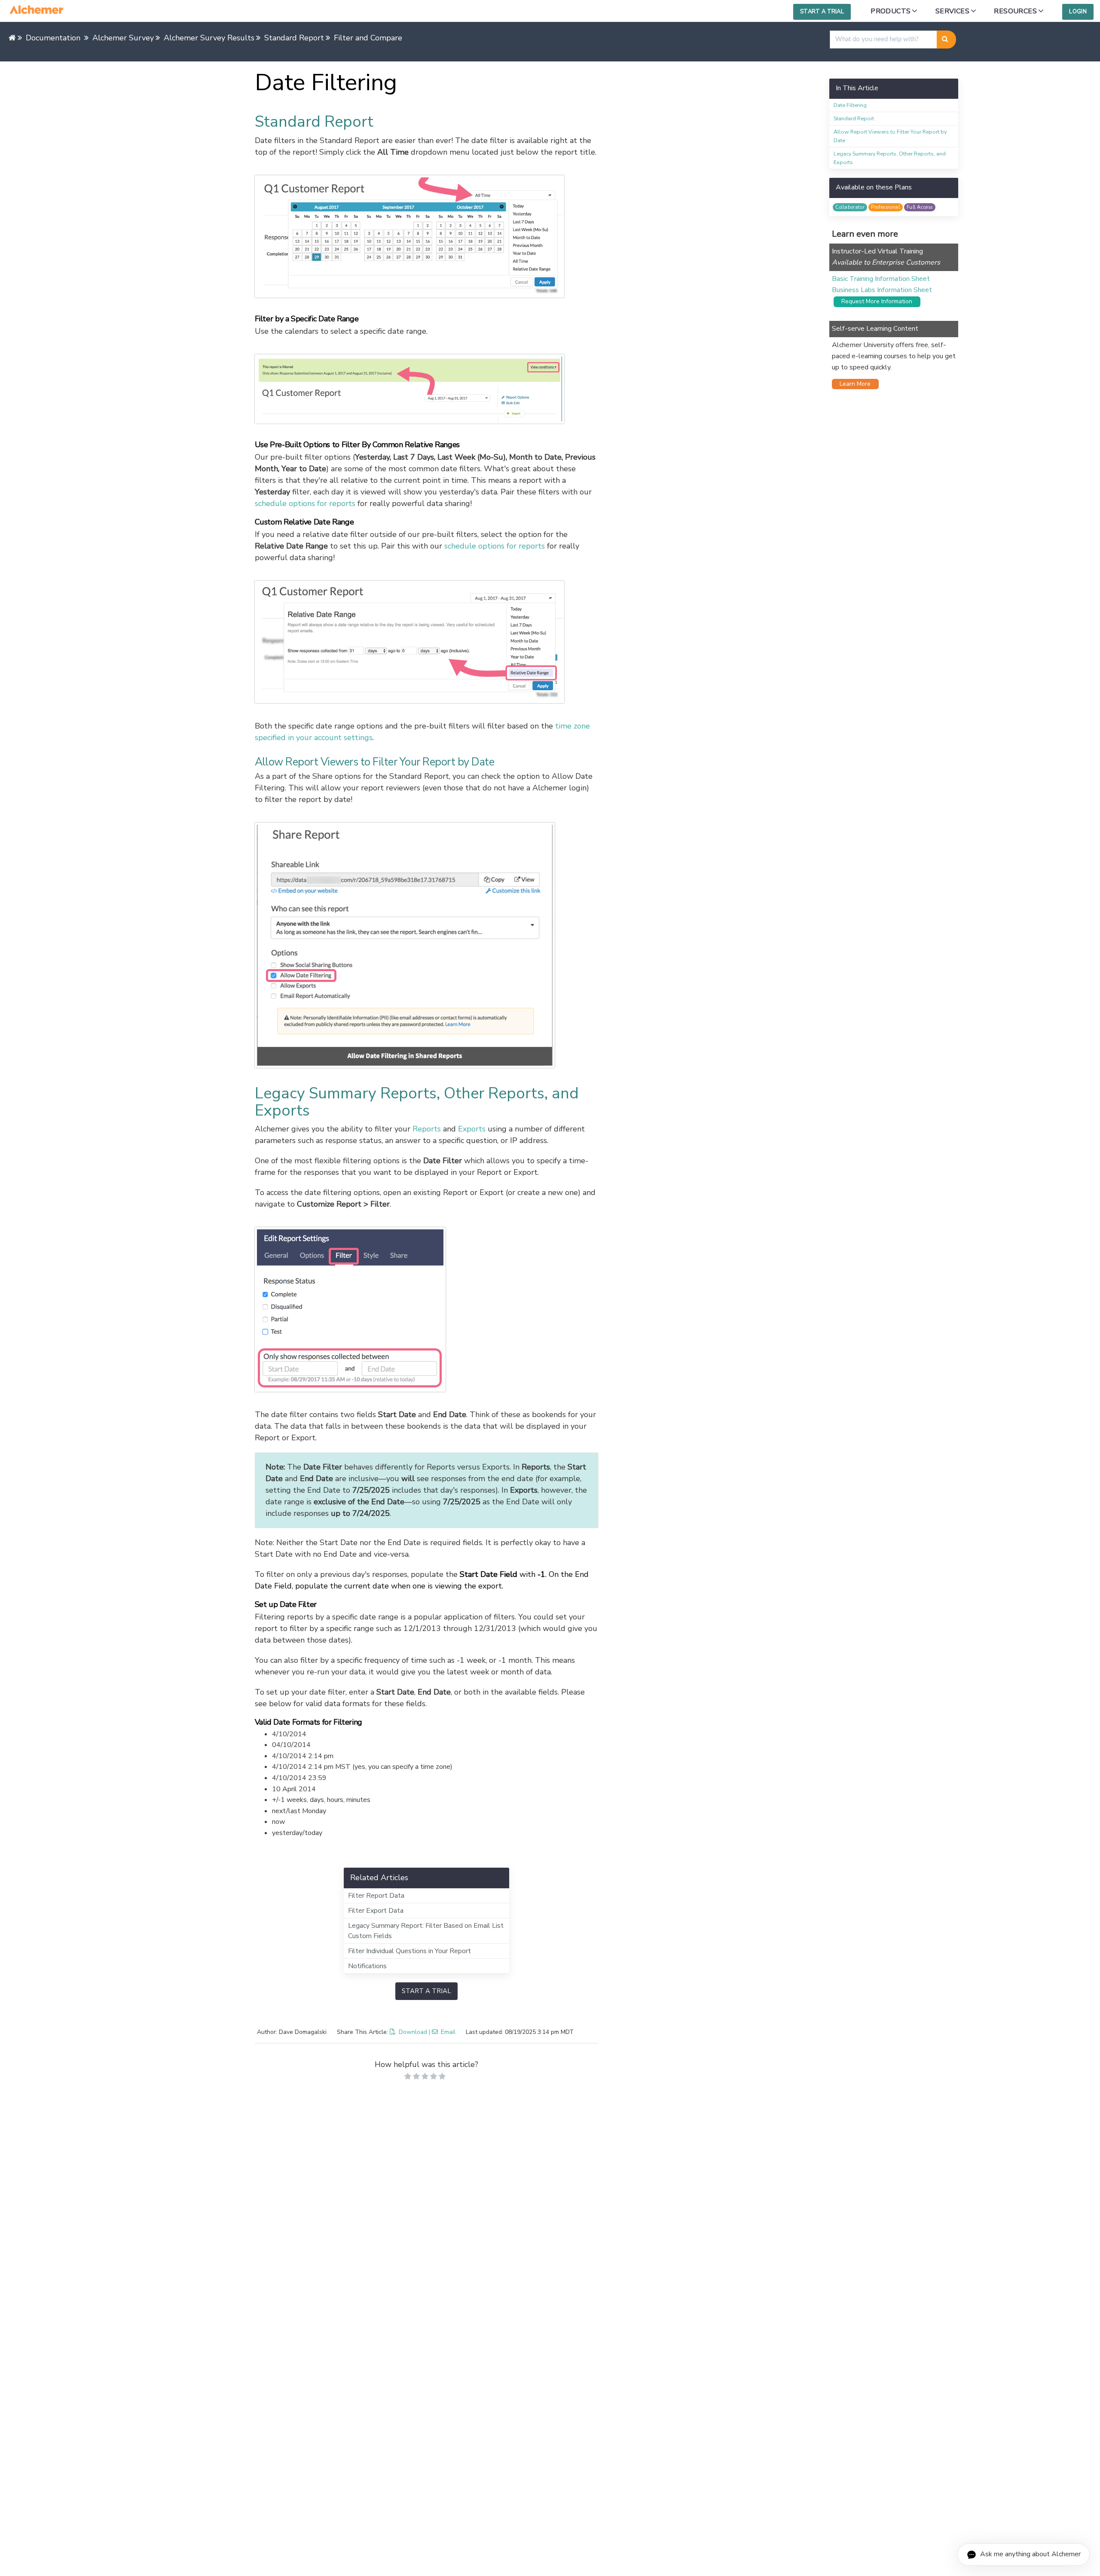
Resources (1015, 11)
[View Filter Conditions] (427, 389)
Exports (472, 1129)
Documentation (53, 38)
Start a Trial (822, 12)
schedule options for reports (305, 503)
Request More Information (874, 301)
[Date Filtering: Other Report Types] (427, 1309)
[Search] (946, 40)
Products (891, 11)
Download (413, 2032)
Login (1078, 12)
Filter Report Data (376, 1896)
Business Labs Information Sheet (882, 290)
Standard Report (294, 38)
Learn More (852, 384)
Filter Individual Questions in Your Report (409, 1951)
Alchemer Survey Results (209, 38)
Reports (427, 1129)
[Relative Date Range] (427, 642)
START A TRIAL (426, 1991)
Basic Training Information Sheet (881, 279)
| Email (442, 2032)
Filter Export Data (376, 1911)
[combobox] (883, 40)
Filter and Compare (368, 38)
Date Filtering (850, 105)
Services (952, 11)
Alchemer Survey (123, 38)
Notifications (367, 1966)
